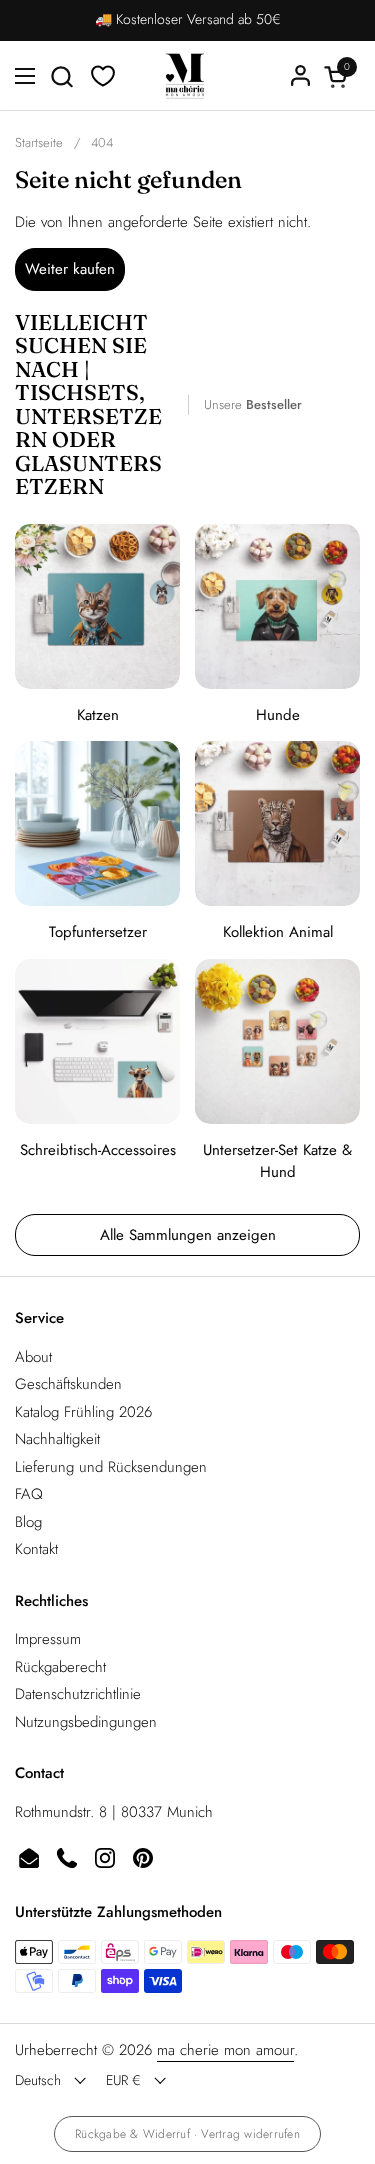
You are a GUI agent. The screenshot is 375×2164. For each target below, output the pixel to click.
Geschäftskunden (68, 1384)
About (33, 1357)
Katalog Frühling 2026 (83, 1412)
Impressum (48, 1639)
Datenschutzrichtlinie (78, 1694)
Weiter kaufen (70, 269)
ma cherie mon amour (225, 2050)
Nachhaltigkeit (57, 1439)
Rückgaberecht (60, 1667)
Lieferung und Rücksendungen (111, 1467)
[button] (61, 76)
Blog (28, 1522)
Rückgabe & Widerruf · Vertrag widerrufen (187, 2134)
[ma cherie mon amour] (185, 76)
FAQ (29, 1494)
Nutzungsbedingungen (86, 1722)
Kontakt (36, 1549)
